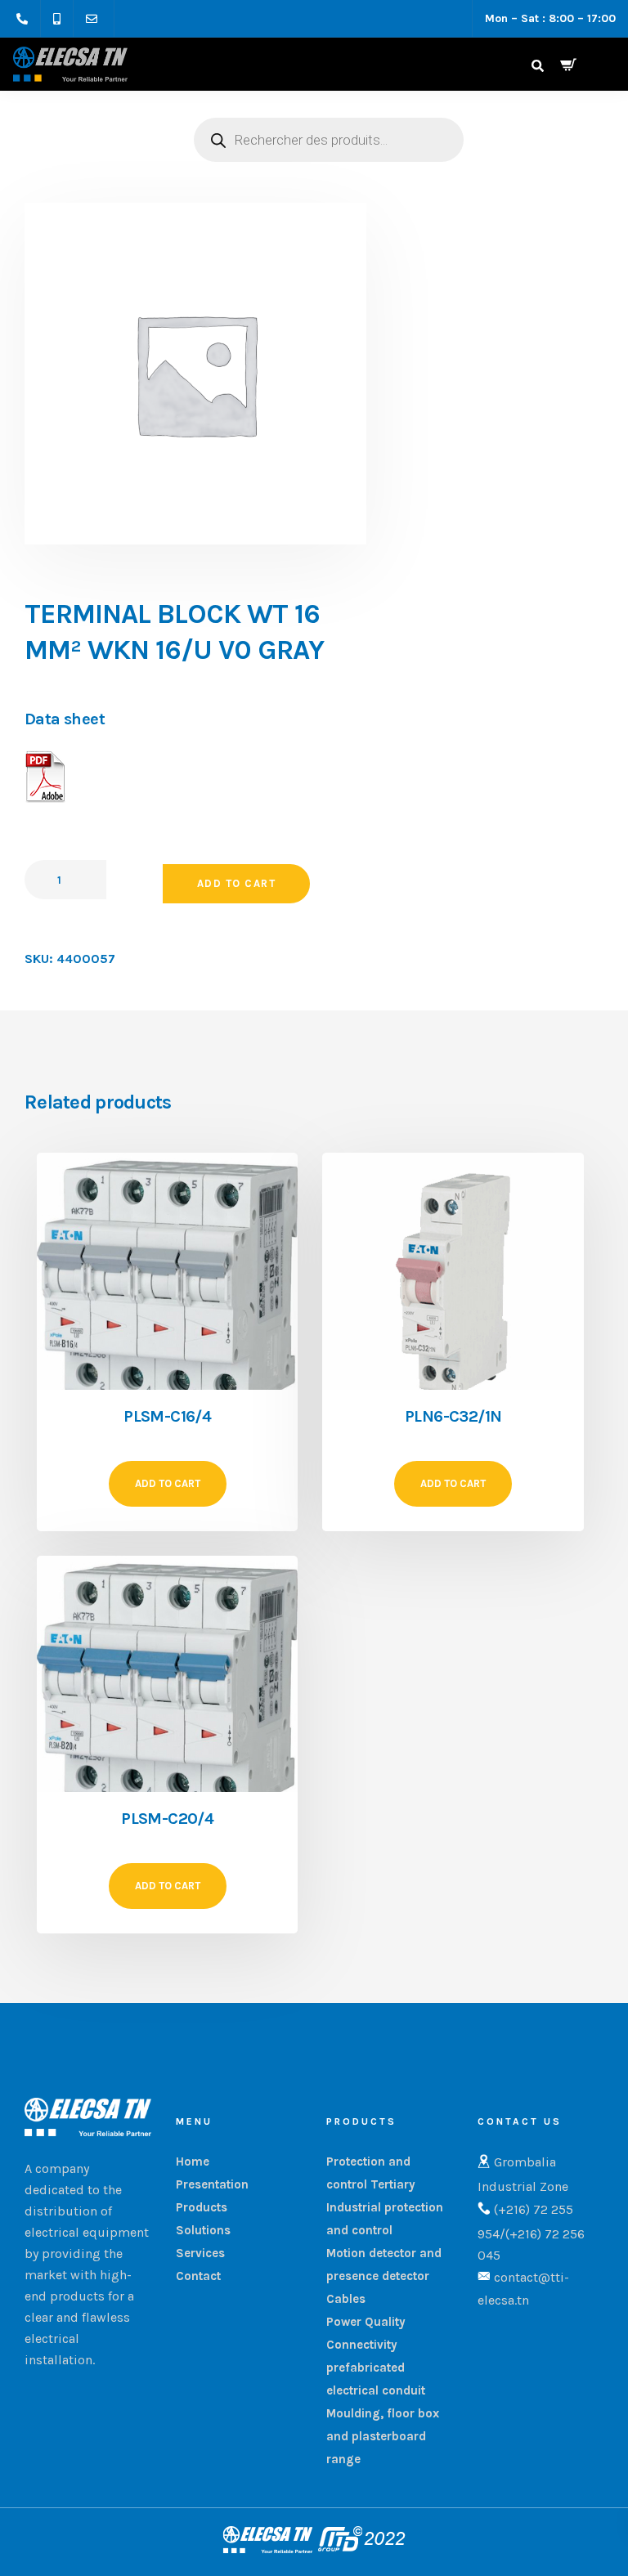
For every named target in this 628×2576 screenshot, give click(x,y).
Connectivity (362, 2345)
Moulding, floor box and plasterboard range (383, 2436)
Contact (198, 2276)
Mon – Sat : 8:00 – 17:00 (550, 18)
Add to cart (237, 883)
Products (202, 2207)
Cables (346, 2299)
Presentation (212, 2184)
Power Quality (366, 2322)
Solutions (203, 2230)
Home (193, 2162)
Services (200, 2253)
